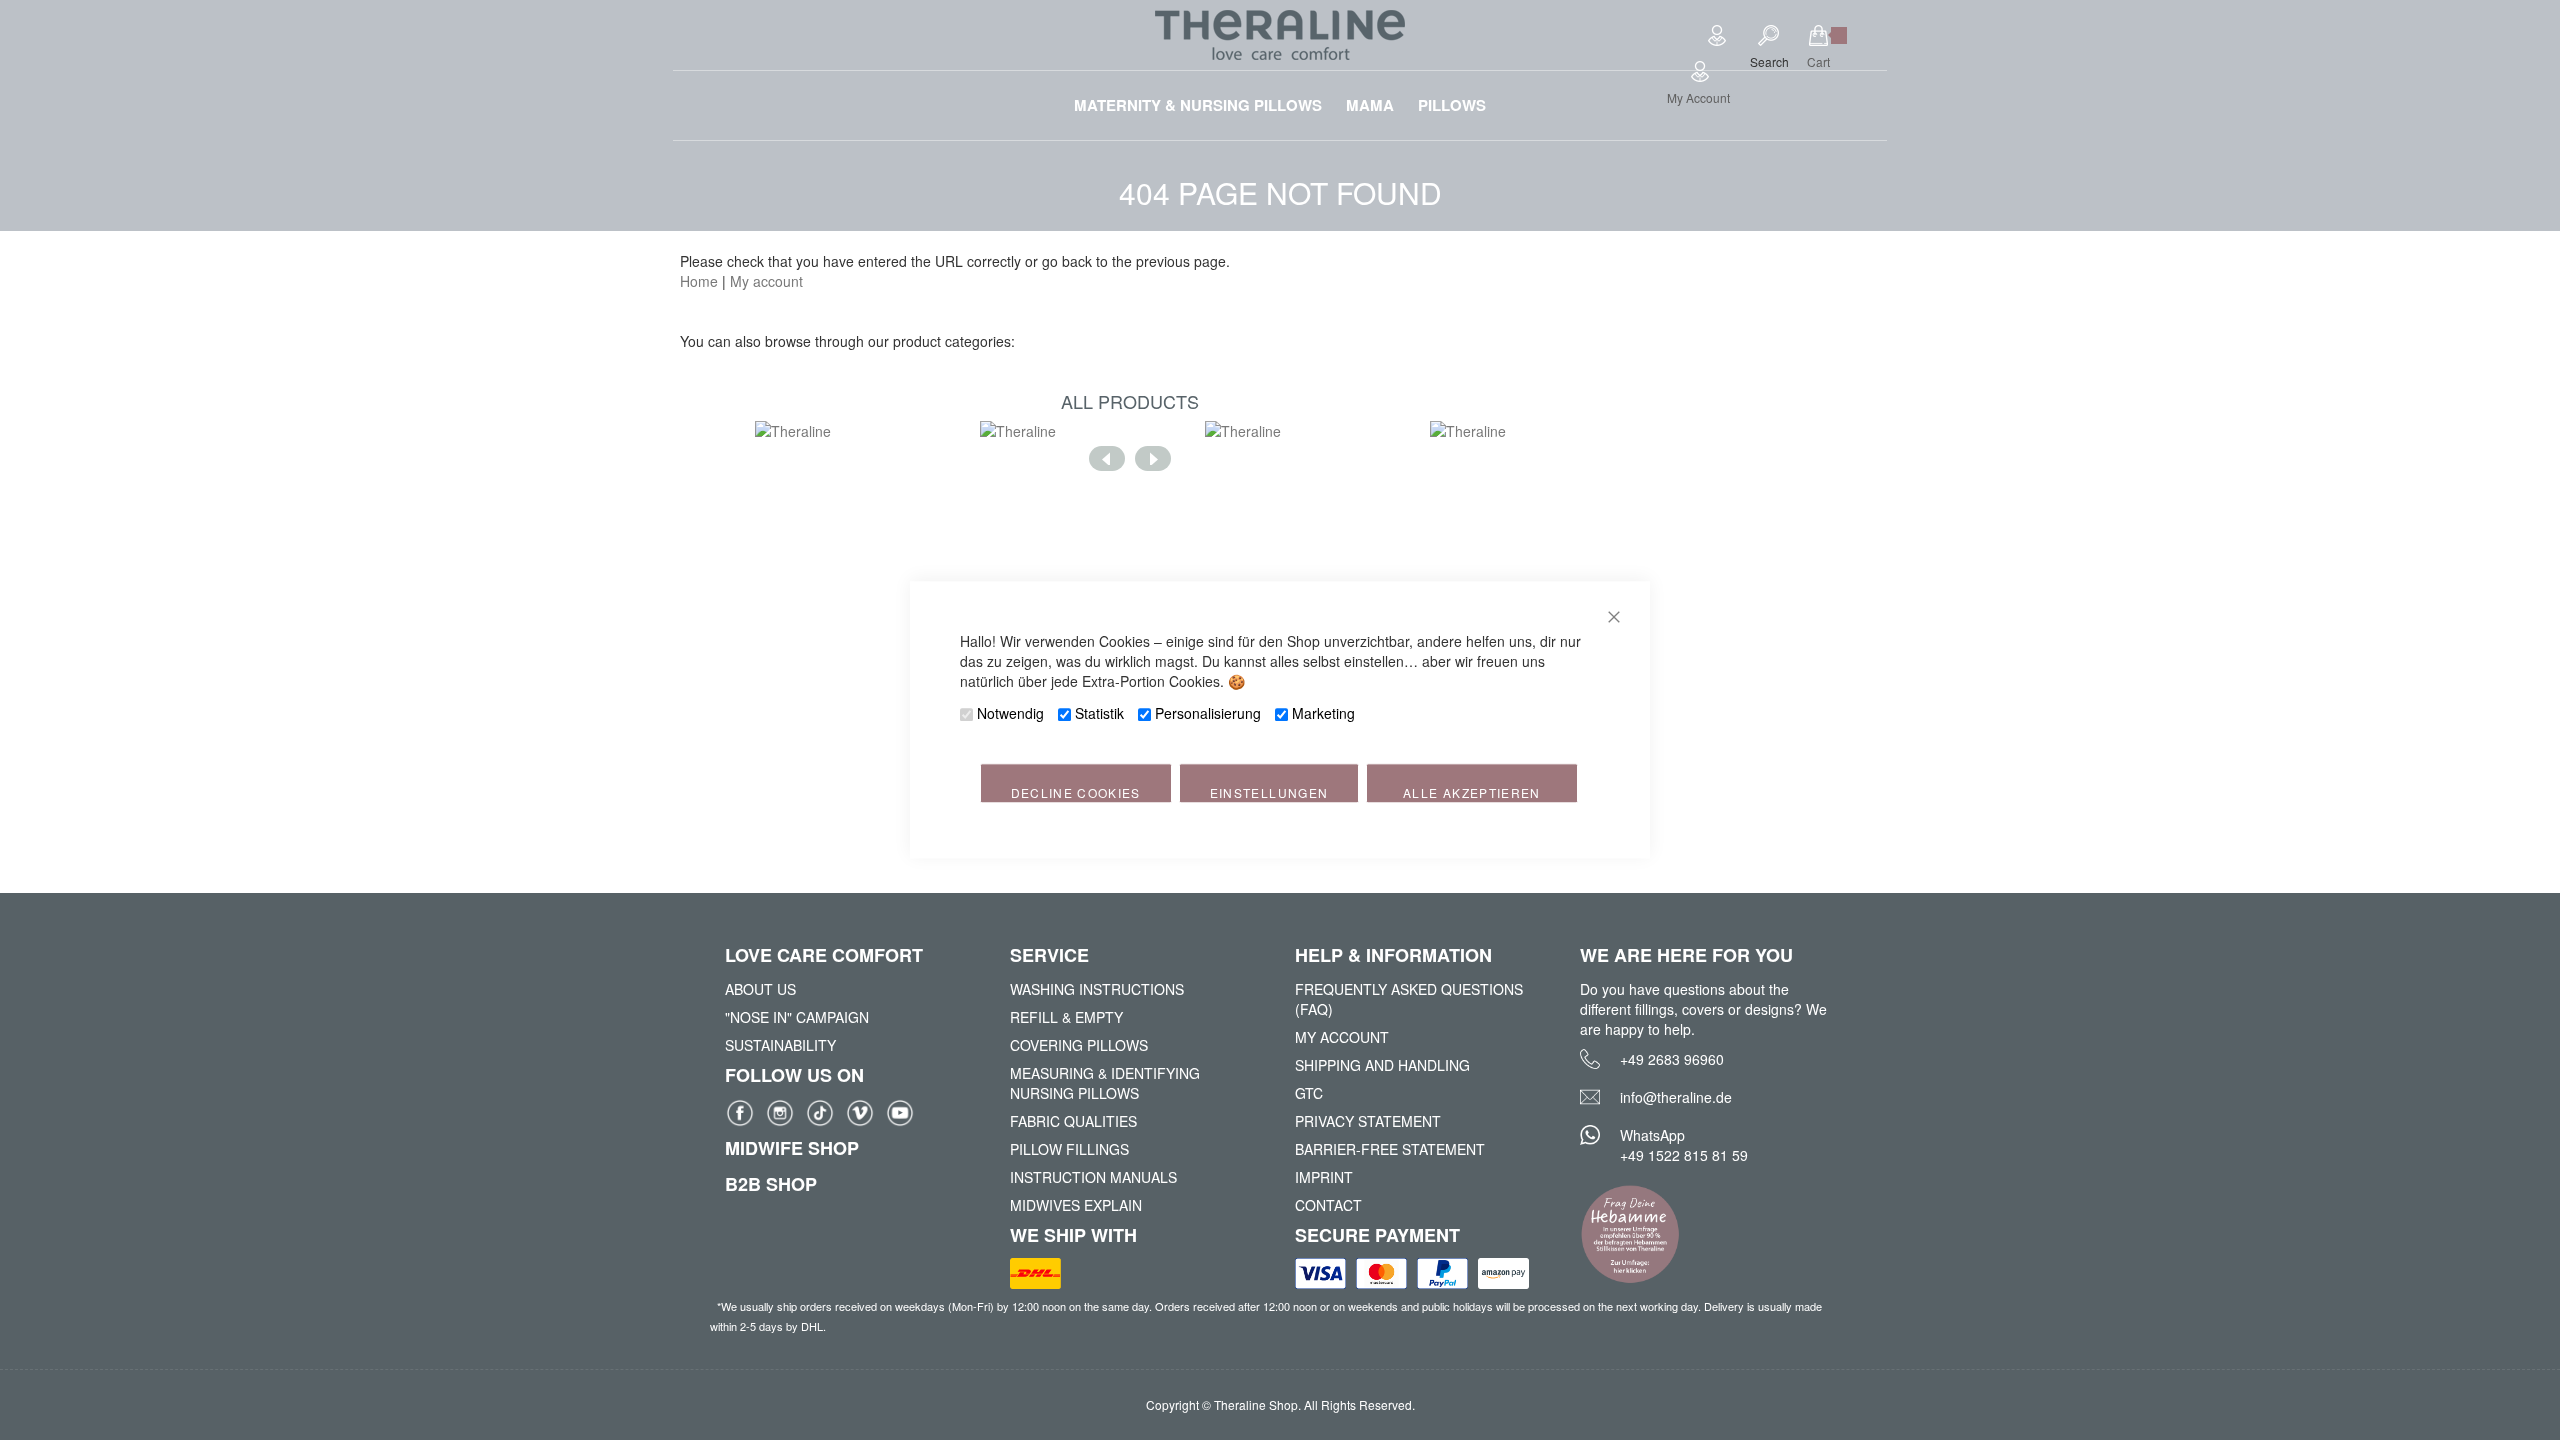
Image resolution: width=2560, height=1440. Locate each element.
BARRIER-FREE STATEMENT (1390, 1149)
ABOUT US (760, 989)
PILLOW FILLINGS (1069, 1149)
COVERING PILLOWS (1079, 1045)
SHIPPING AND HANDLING (1382, 1065)
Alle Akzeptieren (1472, 793)
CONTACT (1328, 1205)
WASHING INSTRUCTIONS (1097, 989)
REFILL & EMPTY (1066, 1017)
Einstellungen (1269, 793)
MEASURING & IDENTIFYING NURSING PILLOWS (1105, 1083)
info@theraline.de (1676, 1097)
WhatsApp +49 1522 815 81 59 (1684, 1145)
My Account (1698, 97)
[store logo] (1280, 35)
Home (699, 281)
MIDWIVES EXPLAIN (1076, 1205)
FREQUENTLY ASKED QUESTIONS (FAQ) (1409, 999)
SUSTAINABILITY (780, 1045)
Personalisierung (1208, 714)
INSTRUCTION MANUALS (1093, 1177)
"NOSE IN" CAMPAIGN (797, 1017)
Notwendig (1010, 714)
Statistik (1099, 714)
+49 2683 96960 (1672, 1059)
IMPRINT (1324, 1177)
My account (766, 281)
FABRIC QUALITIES (1073, 1121)
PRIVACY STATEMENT (1368, 1121)
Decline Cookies (1076, 793)
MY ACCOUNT (1342, 1037)
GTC (1309, 1093)
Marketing (1323, 714)
